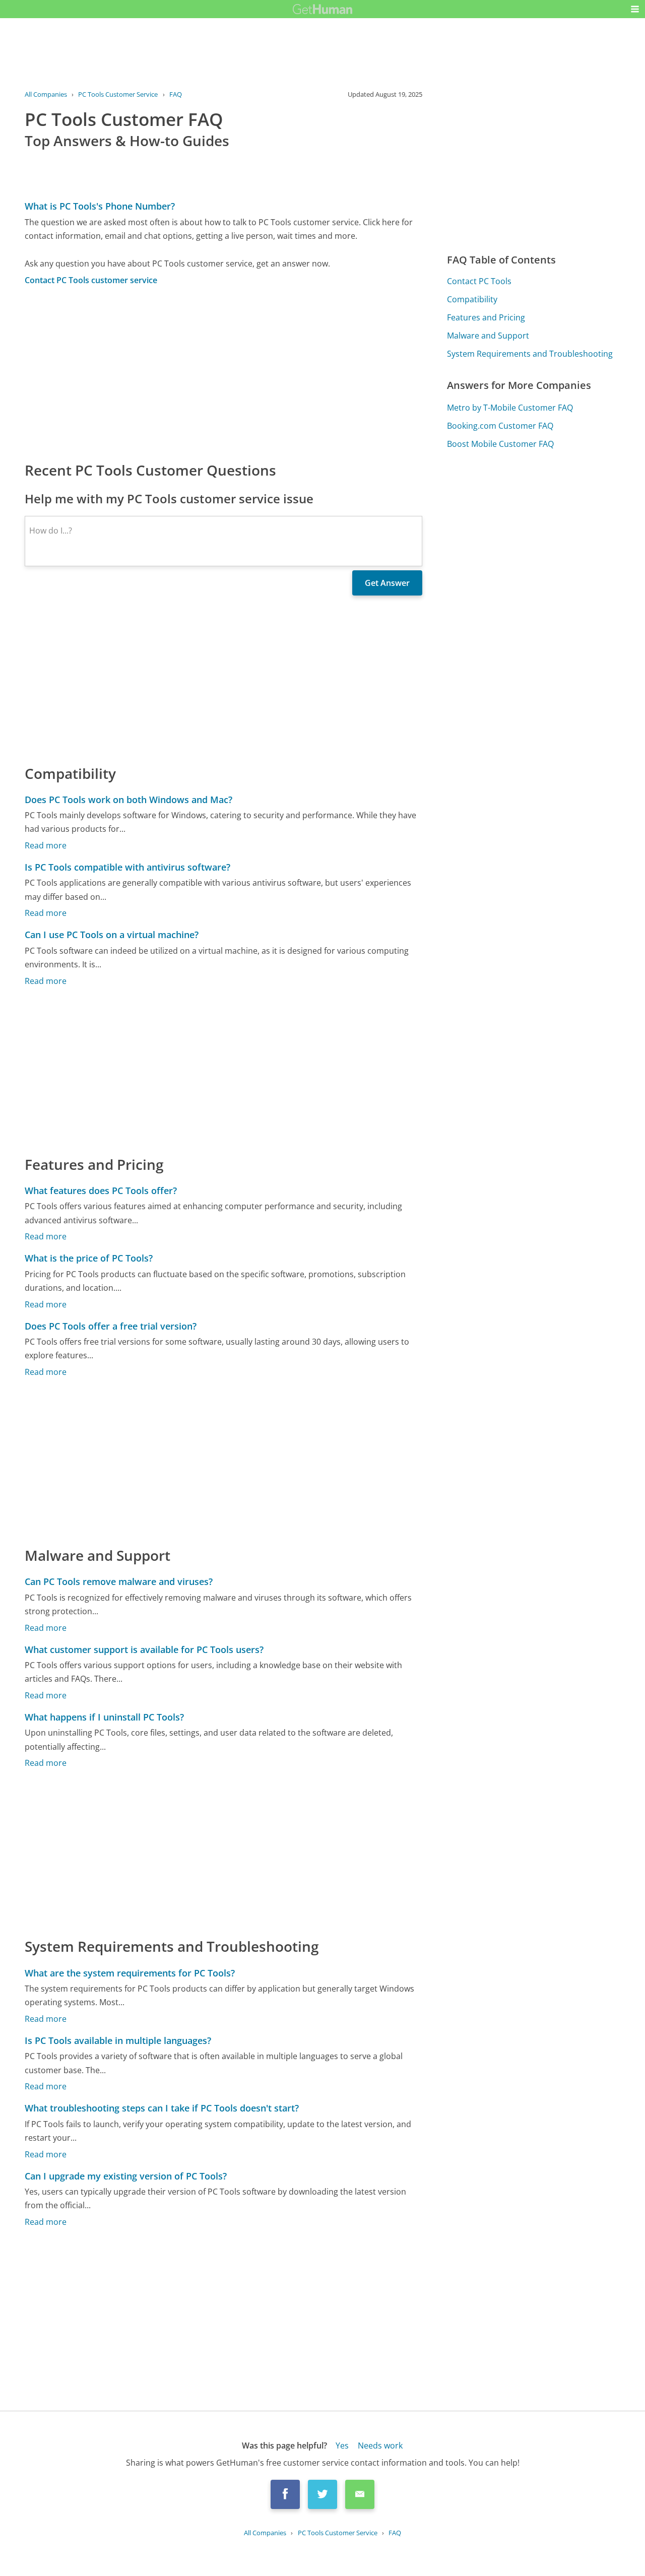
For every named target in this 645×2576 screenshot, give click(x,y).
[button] (635, 9)
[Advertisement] (224, 373)
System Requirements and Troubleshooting (530, 354)
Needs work (380, 2446)
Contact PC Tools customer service (91, 280)
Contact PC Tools (479, 281)
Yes (342, 2446)
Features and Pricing (486, 317)
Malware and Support (488, 336)
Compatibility (472, 299)
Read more (46, 845)
